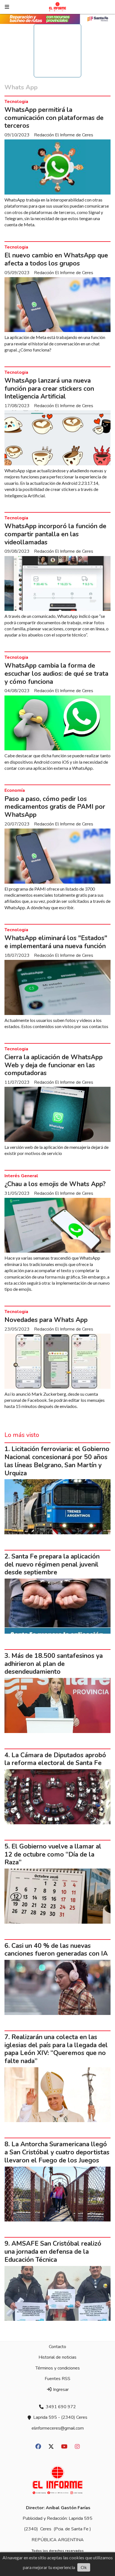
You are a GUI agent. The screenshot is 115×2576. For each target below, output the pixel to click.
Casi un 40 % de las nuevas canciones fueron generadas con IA (56, 1950)
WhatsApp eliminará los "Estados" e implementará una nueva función (56, 942)
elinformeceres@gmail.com (58, 2428)
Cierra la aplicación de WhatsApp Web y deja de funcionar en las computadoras (54, 1065)
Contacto (57, 2347)
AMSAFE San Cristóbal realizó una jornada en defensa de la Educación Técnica (53, 2252)
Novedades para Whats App (46, 1320)
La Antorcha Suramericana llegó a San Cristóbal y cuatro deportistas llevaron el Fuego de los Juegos (57, 2152)
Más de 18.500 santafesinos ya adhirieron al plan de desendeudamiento (54, 1664)
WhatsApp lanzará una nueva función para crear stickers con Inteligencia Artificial (49, 389)
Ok (84, 2567)
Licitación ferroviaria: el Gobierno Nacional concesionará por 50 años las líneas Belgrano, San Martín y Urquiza (57, 1461)
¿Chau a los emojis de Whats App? (55, 1184)
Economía (15, 790)
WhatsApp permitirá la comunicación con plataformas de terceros (54, 118)
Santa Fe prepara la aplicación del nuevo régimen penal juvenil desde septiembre (52, 1564)
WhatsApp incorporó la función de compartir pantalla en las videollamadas (55, 534)
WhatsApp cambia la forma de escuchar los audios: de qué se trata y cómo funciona (56, 674)
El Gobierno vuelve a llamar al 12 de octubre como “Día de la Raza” (53, 1854)
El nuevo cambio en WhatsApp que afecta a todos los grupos (56, 259)
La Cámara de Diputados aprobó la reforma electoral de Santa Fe (55, 1759)
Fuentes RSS (57, 2379)
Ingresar (60, 2390)
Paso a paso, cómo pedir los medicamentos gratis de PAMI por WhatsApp (55, 807)
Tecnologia (16, 102)
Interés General (21, 1176)
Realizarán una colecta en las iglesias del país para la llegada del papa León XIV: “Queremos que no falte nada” (56, 2049)
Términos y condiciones (58, 2368)
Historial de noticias (57, 2357)
